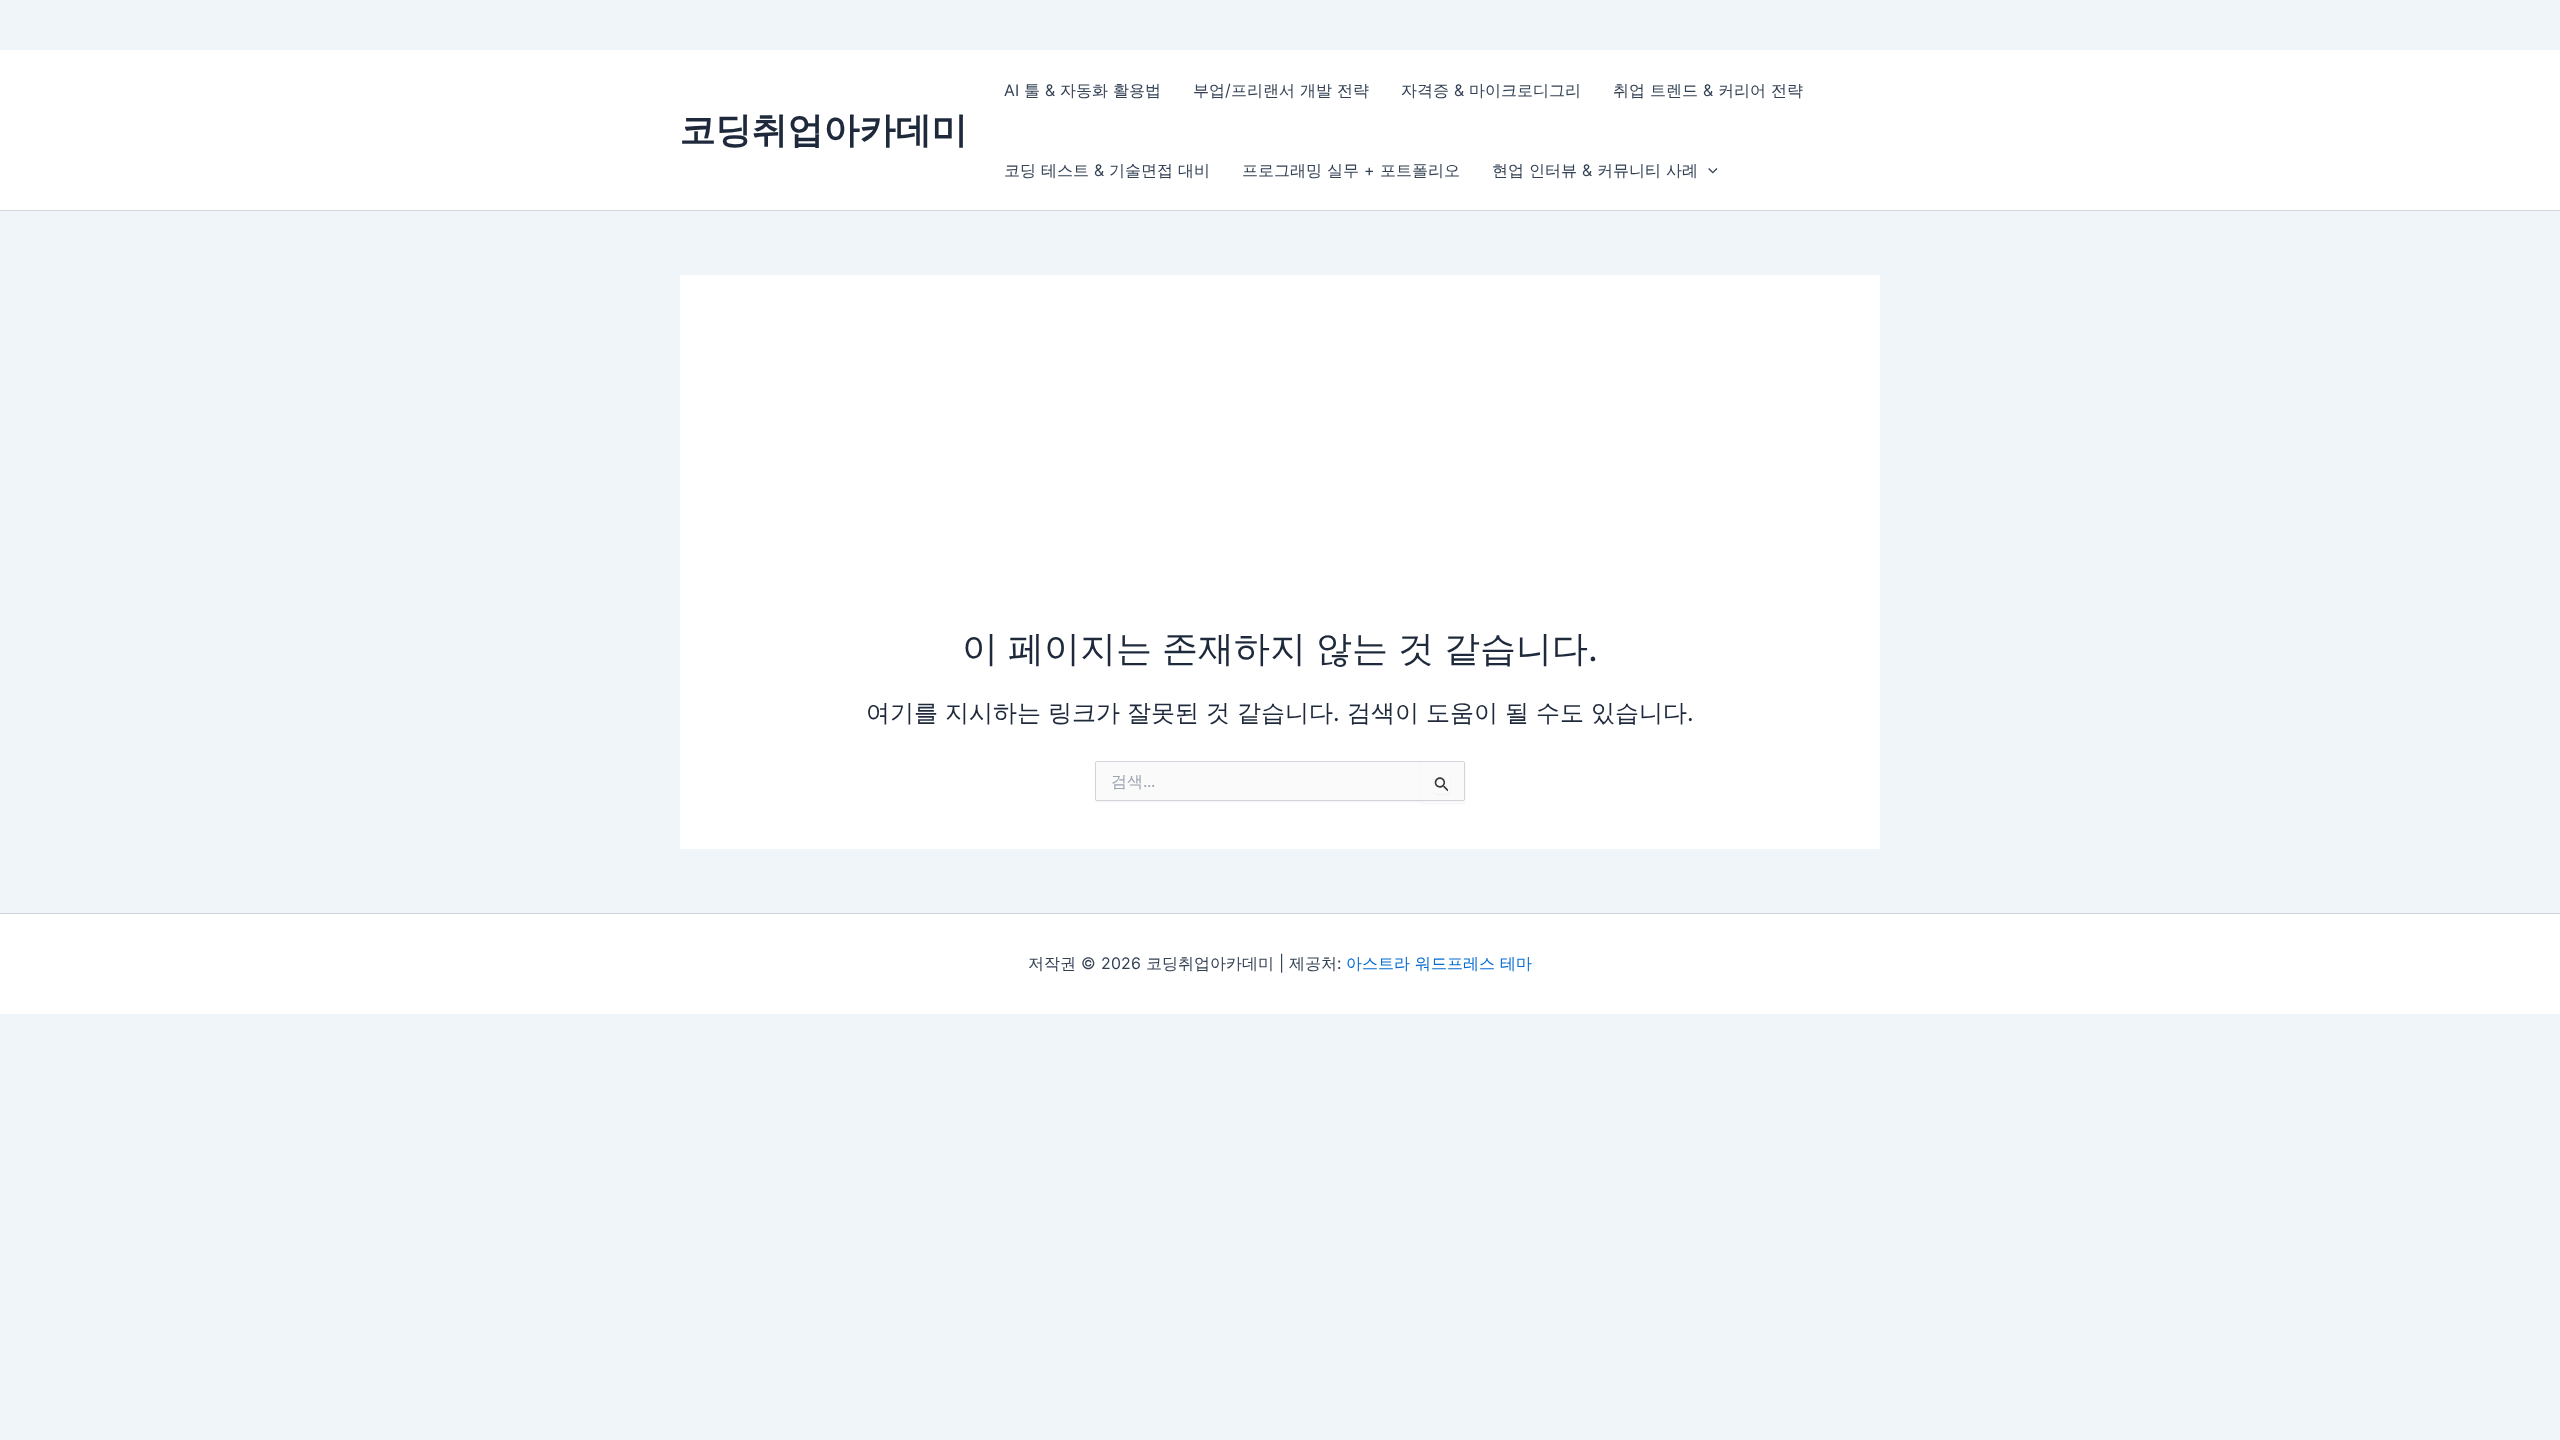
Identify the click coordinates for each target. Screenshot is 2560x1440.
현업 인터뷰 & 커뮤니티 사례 (1595, 170)
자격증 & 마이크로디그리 (1491, 90)
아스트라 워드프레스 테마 (1439, 963)
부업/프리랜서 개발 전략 (1281, 90)
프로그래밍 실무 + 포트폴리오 (1351, 170)
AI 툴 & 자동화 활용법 (1082, 90)
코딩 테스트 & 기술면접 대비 (1107, 170)
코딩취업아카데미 (824, 129)
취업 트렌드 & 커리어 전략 (1708, 90)
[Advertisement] (1280, 473)
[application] (1708, 170)
